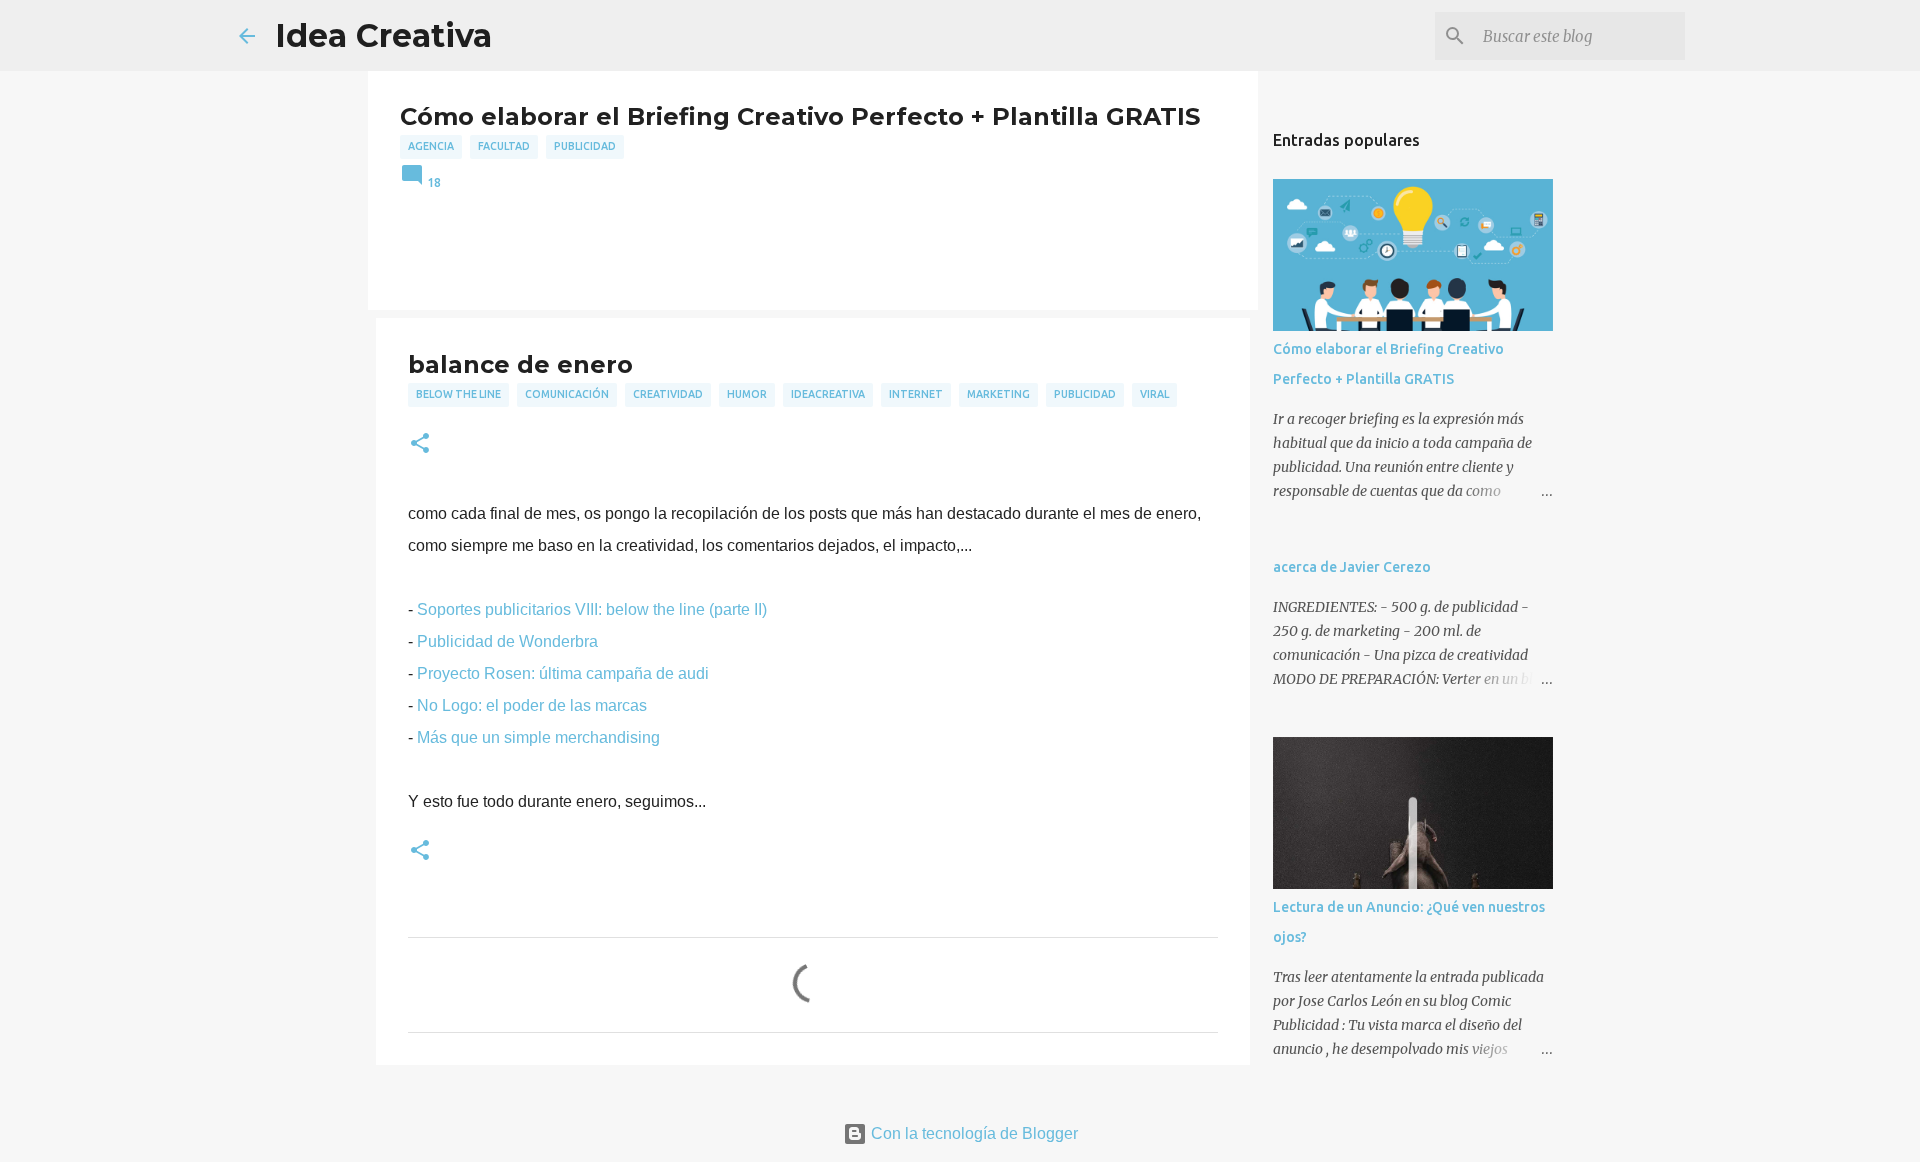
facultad (504, 146)
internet (916, 394)
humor (747, 394)
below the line (458, 394)
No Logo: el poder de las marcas (532, 705)
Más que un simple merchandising (538, 737)
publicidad (585, 146)
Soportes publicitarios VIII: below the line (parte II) (590, 609)
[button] (420, 444)
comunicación (567, 394)
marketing (998, 394)
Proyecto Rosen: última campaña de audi (563, 673)
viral (1154, 394)
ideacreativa (828, 394)
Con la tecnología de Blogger (972, 1133)
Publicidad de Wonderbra (507, 641)
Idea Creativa (383, 35)
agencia (431, 146)
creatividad (668, 394)
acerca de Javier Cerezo (1352, 567)
